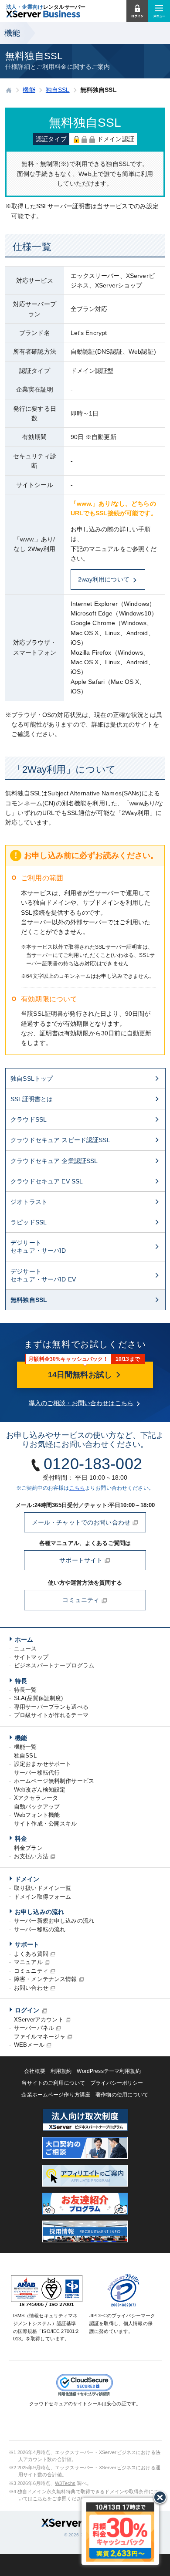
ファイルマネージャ (40, 2037)
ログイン (27, 2010)
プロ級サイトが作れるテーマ (51, 1715)
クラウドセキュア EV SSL (47, 1181)
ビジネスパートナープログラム (54, 1665)
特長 (21, 1681)
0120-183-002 (93, 1464)
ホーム (24, 1640)
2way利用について (104, 579)
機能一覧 (25, 1747)
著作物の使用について (122, 2095)
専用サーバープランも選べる (51, 1707)
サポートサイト (82, 1560)
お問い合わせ (31, 1988)
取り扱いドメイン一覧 (42, 1888)
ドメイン (27, 1879)
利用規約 (61, 2071)
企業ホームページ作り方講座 (56, 2095)
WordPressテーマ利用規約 (109, 2071)
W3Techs (65, 2483)
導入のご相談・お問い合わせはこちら (81, 1403)
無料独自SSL (29, 1300)
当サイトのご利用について (53, 2083)
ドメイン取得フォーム (42, 1897)
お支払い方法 (31, 1856)
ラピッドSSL (29, 1222)
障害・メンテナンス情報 (46, 1979)
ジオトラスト (29, 1202)
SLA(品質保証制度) (39, 1698)
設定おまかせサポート (42, 1764)
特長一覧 (25, 1690)
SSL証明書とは (32, 1099)
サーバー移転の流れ (40, 1929)
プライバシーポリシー (117, 2083)
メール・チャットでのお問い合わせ (82, 1522)
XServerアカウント (39, 2020)
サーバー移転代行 (37, 1773)
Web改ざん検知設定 (40, 1790)
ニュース (25, 1648)
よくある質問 (31, 1954)
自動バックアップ (37, 1807)
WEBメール (29, 2045)
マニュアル (28, 1962)
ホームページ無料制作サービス (54, 1781)
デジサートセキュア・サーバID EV (43, 1275)
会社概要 (35, 2071)
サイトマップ (31, 1657)
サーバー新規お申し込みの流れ (54, 1921)
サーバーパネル (34, 2028)
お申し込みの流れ (39, 1912)
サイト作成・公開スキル (46, 1824)
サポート (27, 1944)
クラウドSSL (29, 1119)
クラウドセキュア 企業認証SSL (54, 1161)
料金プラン (28, 1848)
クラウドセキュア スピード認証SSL (60, 1140)
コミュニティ (82, 1600)
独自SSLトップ (32, 1078)
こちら (77, 1488)
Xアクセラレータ (36, 1798)
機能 (21, 1738)
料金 (21, 1839)
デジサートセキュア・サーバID (38, 1247)
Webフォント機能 (37, 1815)
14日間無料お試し (81, 1375)
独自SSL (25, 1756)
